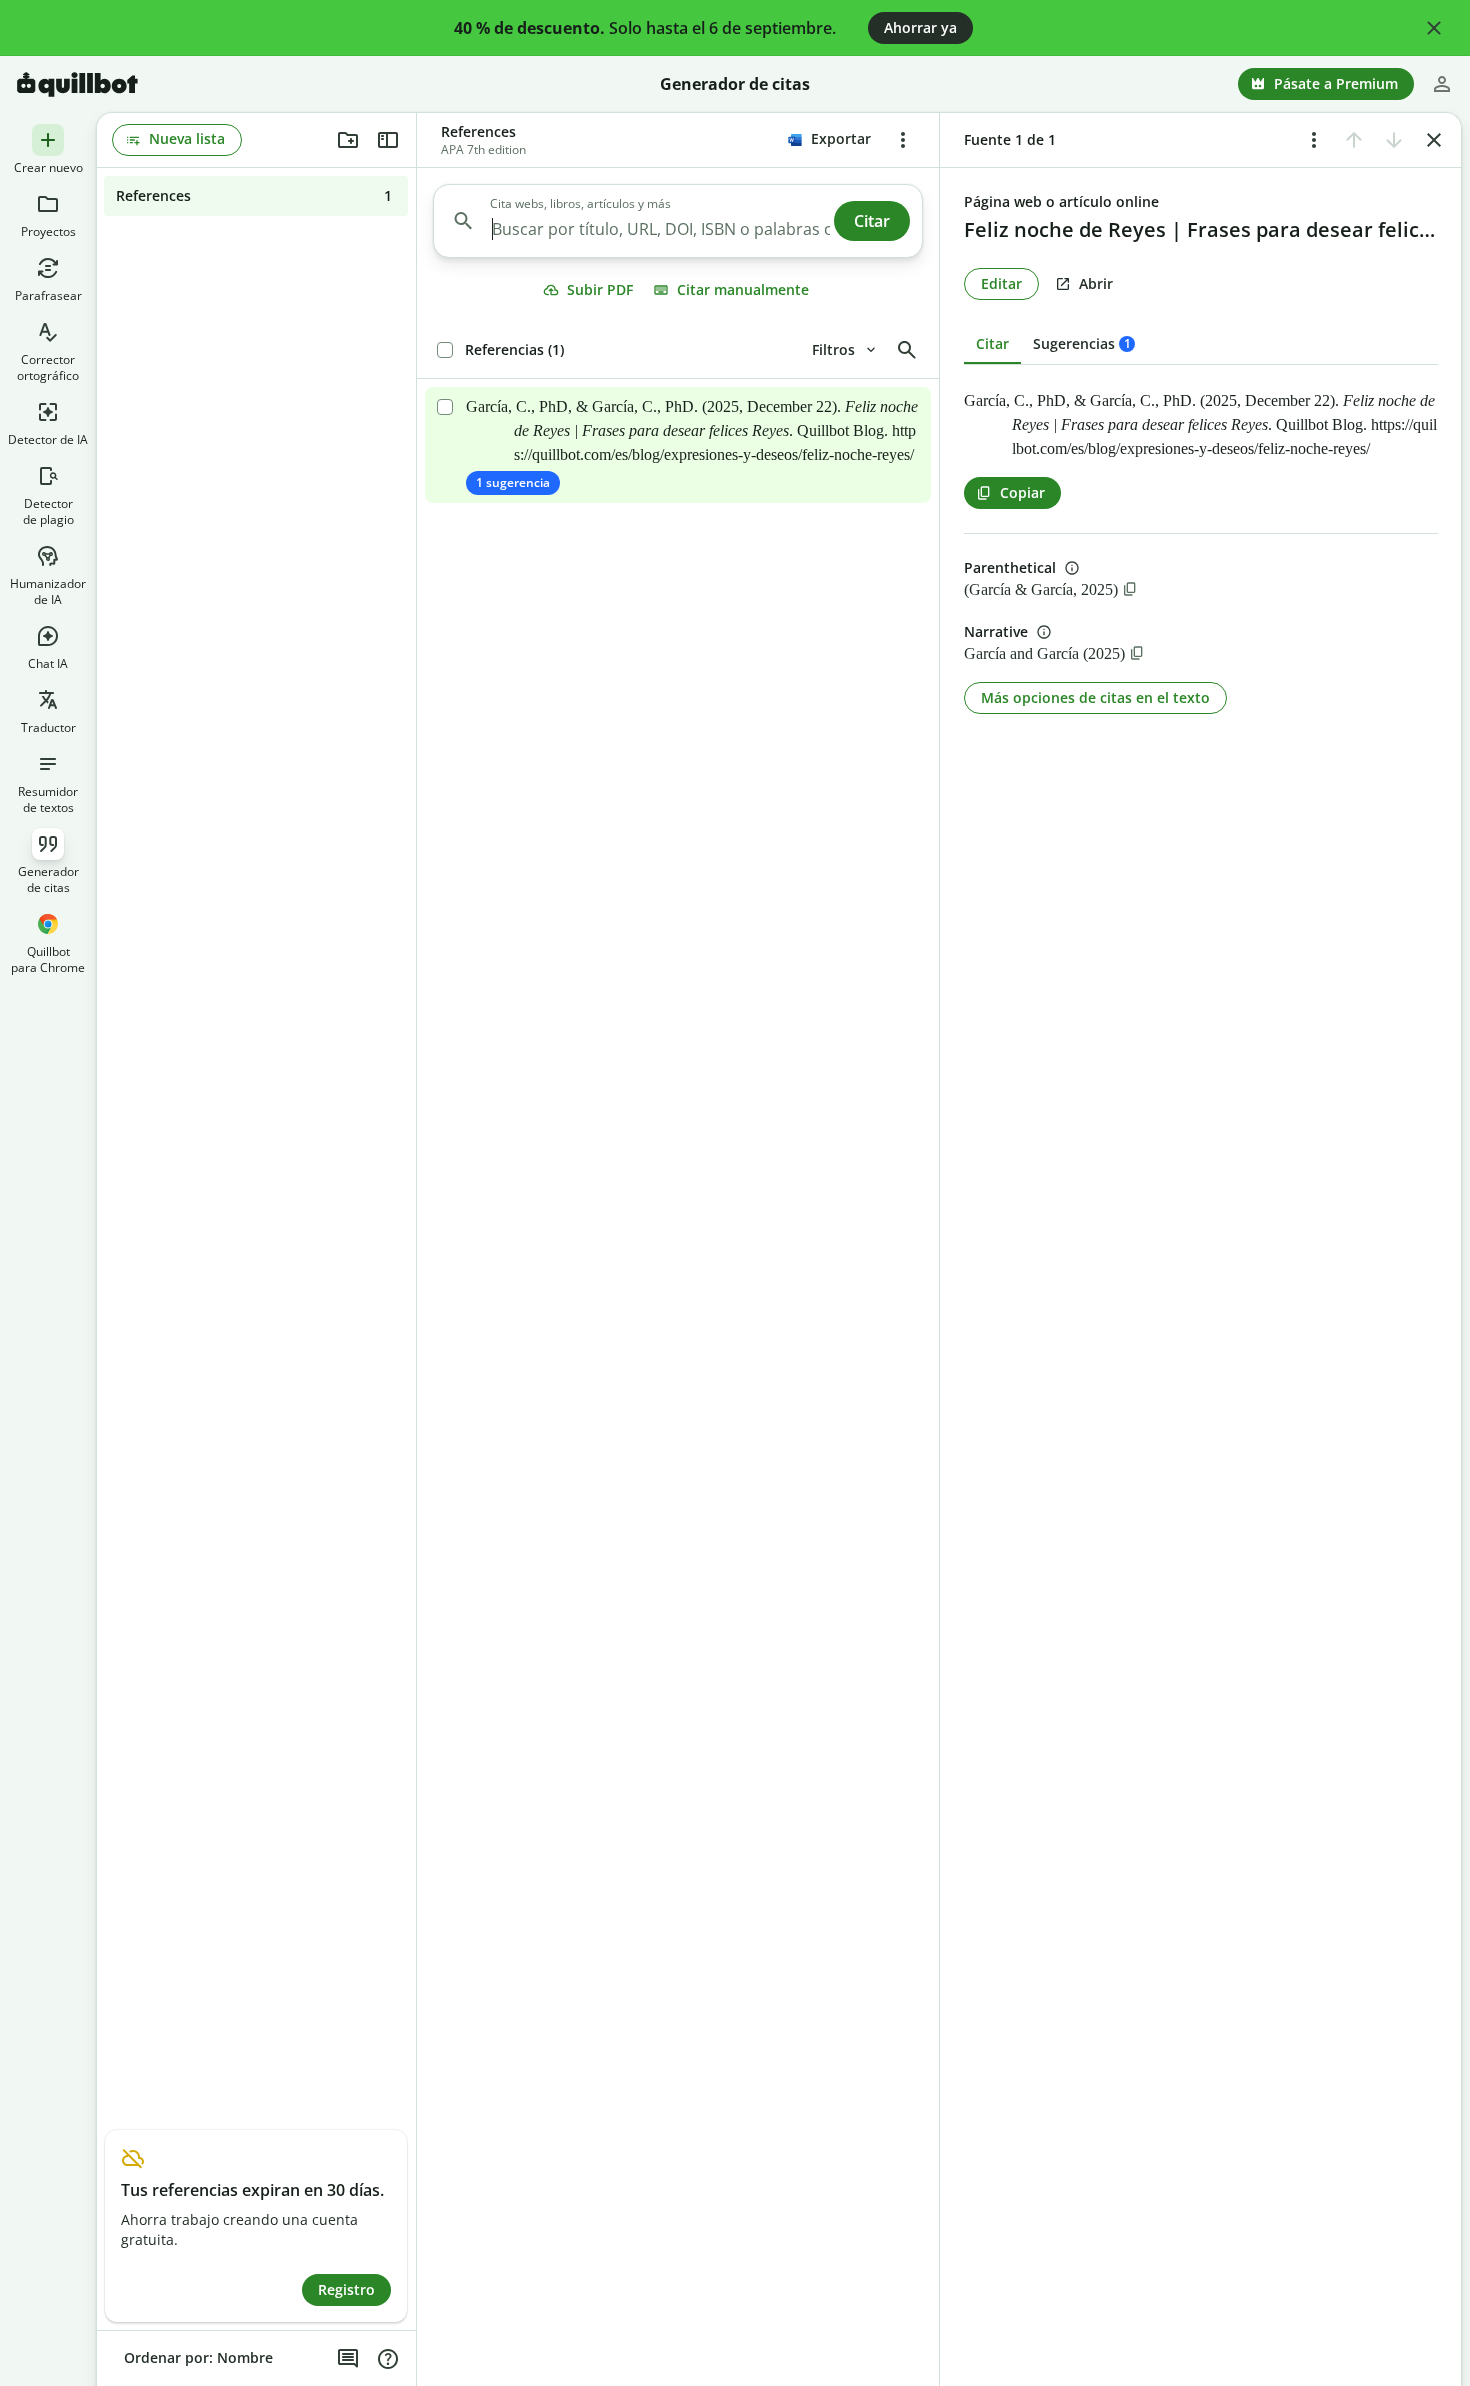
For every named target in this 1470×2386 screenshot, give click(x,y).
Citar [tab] (992, 343)
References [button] (478, 131)
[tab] (1084, 344)
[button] (1434, 28)
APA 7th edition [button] (483, 150)
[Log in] (1442, 84)
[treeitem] (256, 196)
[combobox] (660, 229)
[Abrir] (678, 445)
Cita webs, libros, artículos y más (580, 204)
